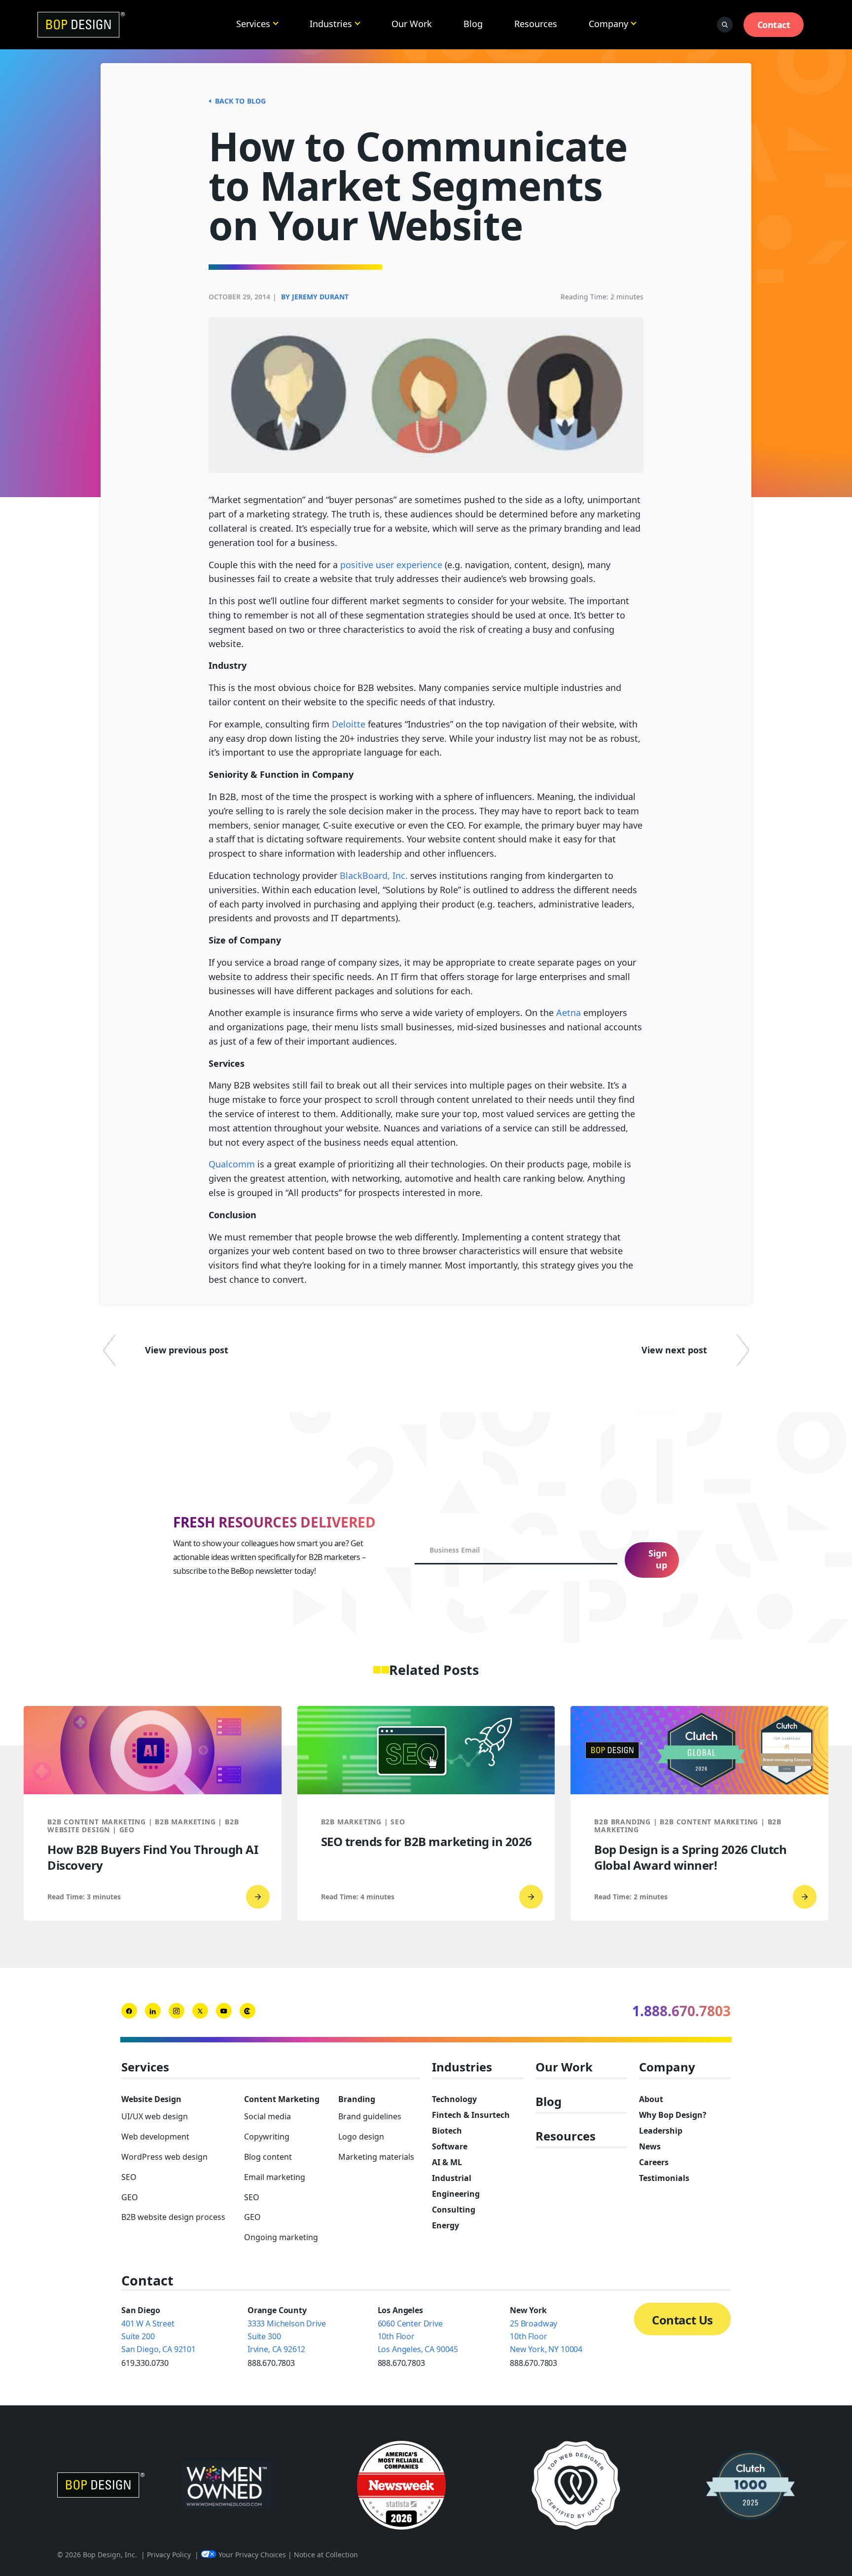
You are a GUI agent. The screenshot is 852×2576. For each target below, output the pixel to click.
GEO (130, 2197)
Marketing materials (376, 2157)
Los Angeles (400, 2310)
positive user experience (391, 565)
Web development (155, 2137)
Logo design (361, 2137)
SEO (129, 2177)
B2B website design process (173, 2217)
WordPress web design (164, 2157)
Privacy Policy (169, 2555)
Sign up (658, 1559)
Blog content (268, 2157)
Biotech (447, 2131)
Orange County (277, 2310)
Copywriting (267, 2137)
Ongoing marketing (281, 2237)
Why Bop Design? (673, 2115)
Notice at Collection (326, 2555)
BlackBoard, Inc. (374, 875)
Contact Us (682, 2320)
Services (253, 24)
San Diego (141, 2310)
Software (450, 2146)
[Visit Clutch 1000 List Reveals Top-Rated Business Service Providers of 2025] (750, 2485)
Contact (774, 25)
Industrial (452, 2178)
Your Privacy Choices (252, 2555)
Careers (654, 2162)
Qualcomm (232, 1164)
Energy (445, 2225)
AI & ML (447, 2162)
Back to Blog (240, 101)
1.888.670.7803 (681, 2011)
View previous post (187, 1350)
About (651, 2099)
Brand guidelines (370, 2116)
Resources (536, 24)
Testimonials (664, 2178)
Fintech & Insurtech (471, 2115)
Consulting (454, 2210)
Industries (331, 24)
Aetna (568, 1013)
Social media (267, 2116)
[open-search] (725, 25)
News (650, 2146)
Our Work (412, 24)
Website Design (151, 2099)
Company (608, 24)
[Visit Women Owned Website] (226, 2485)
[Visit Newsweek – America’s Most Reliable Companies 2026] (401, 2485)
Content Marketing (282, 2099)
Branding (357, 2099)
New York (528, 2310)
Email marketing (275, 2177)
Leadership (661, 2131)
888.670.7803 (271, 2363)
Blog (473, 24)
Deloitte (349, 724)
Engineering (456, 2194)
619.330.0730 (145, 2363)
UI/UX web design (155, 2116)
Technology (454, 2099)
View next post (674, 1350)
